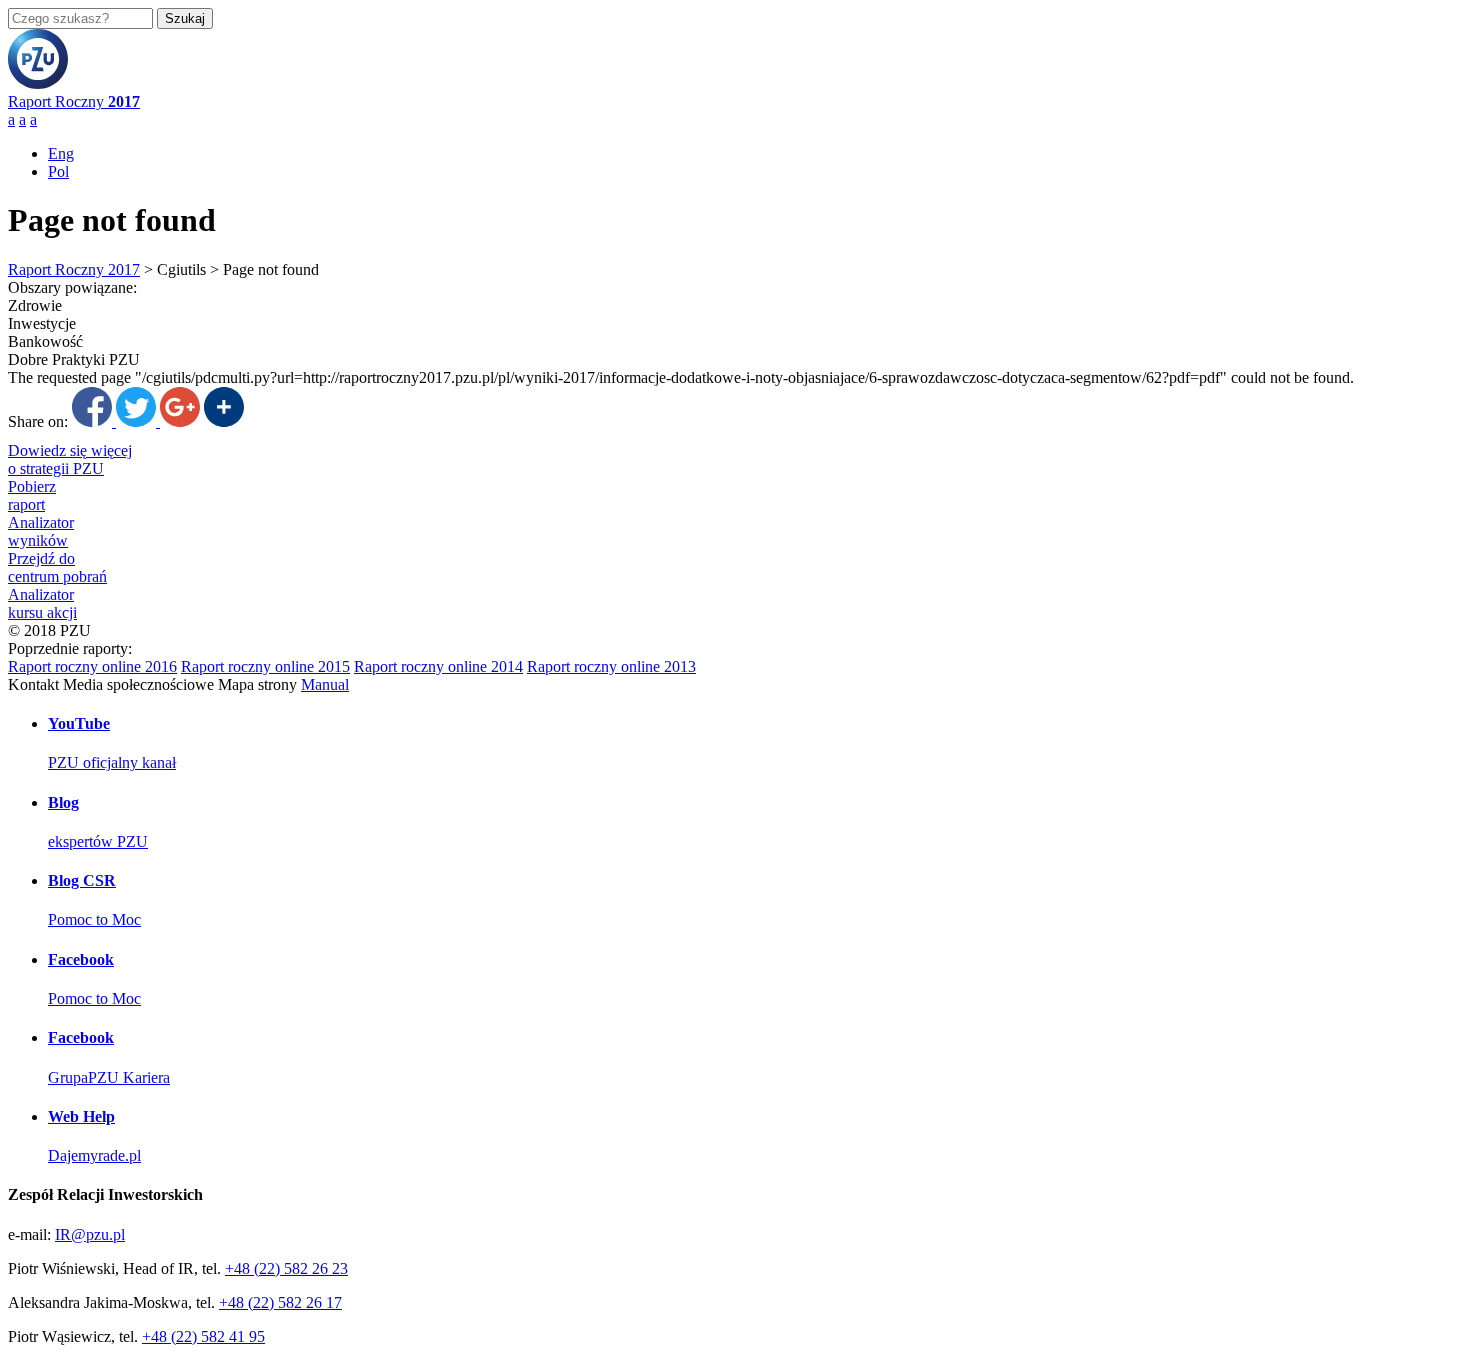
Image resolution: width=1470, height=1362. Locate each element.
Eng (61, 153)
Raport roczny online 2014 (438, 666)
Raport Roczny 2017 (74, 269)
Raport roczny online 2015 (265, 666)
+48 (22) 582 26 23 (286, 1268)
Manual (325, 684)
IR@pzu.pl (90, 1234)
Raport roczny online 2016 (92, 666)
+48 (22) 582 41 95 (203, 1336)
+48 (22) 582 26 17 (280, 1302)
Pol (58, 171)
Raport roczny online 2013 (611, 666)
